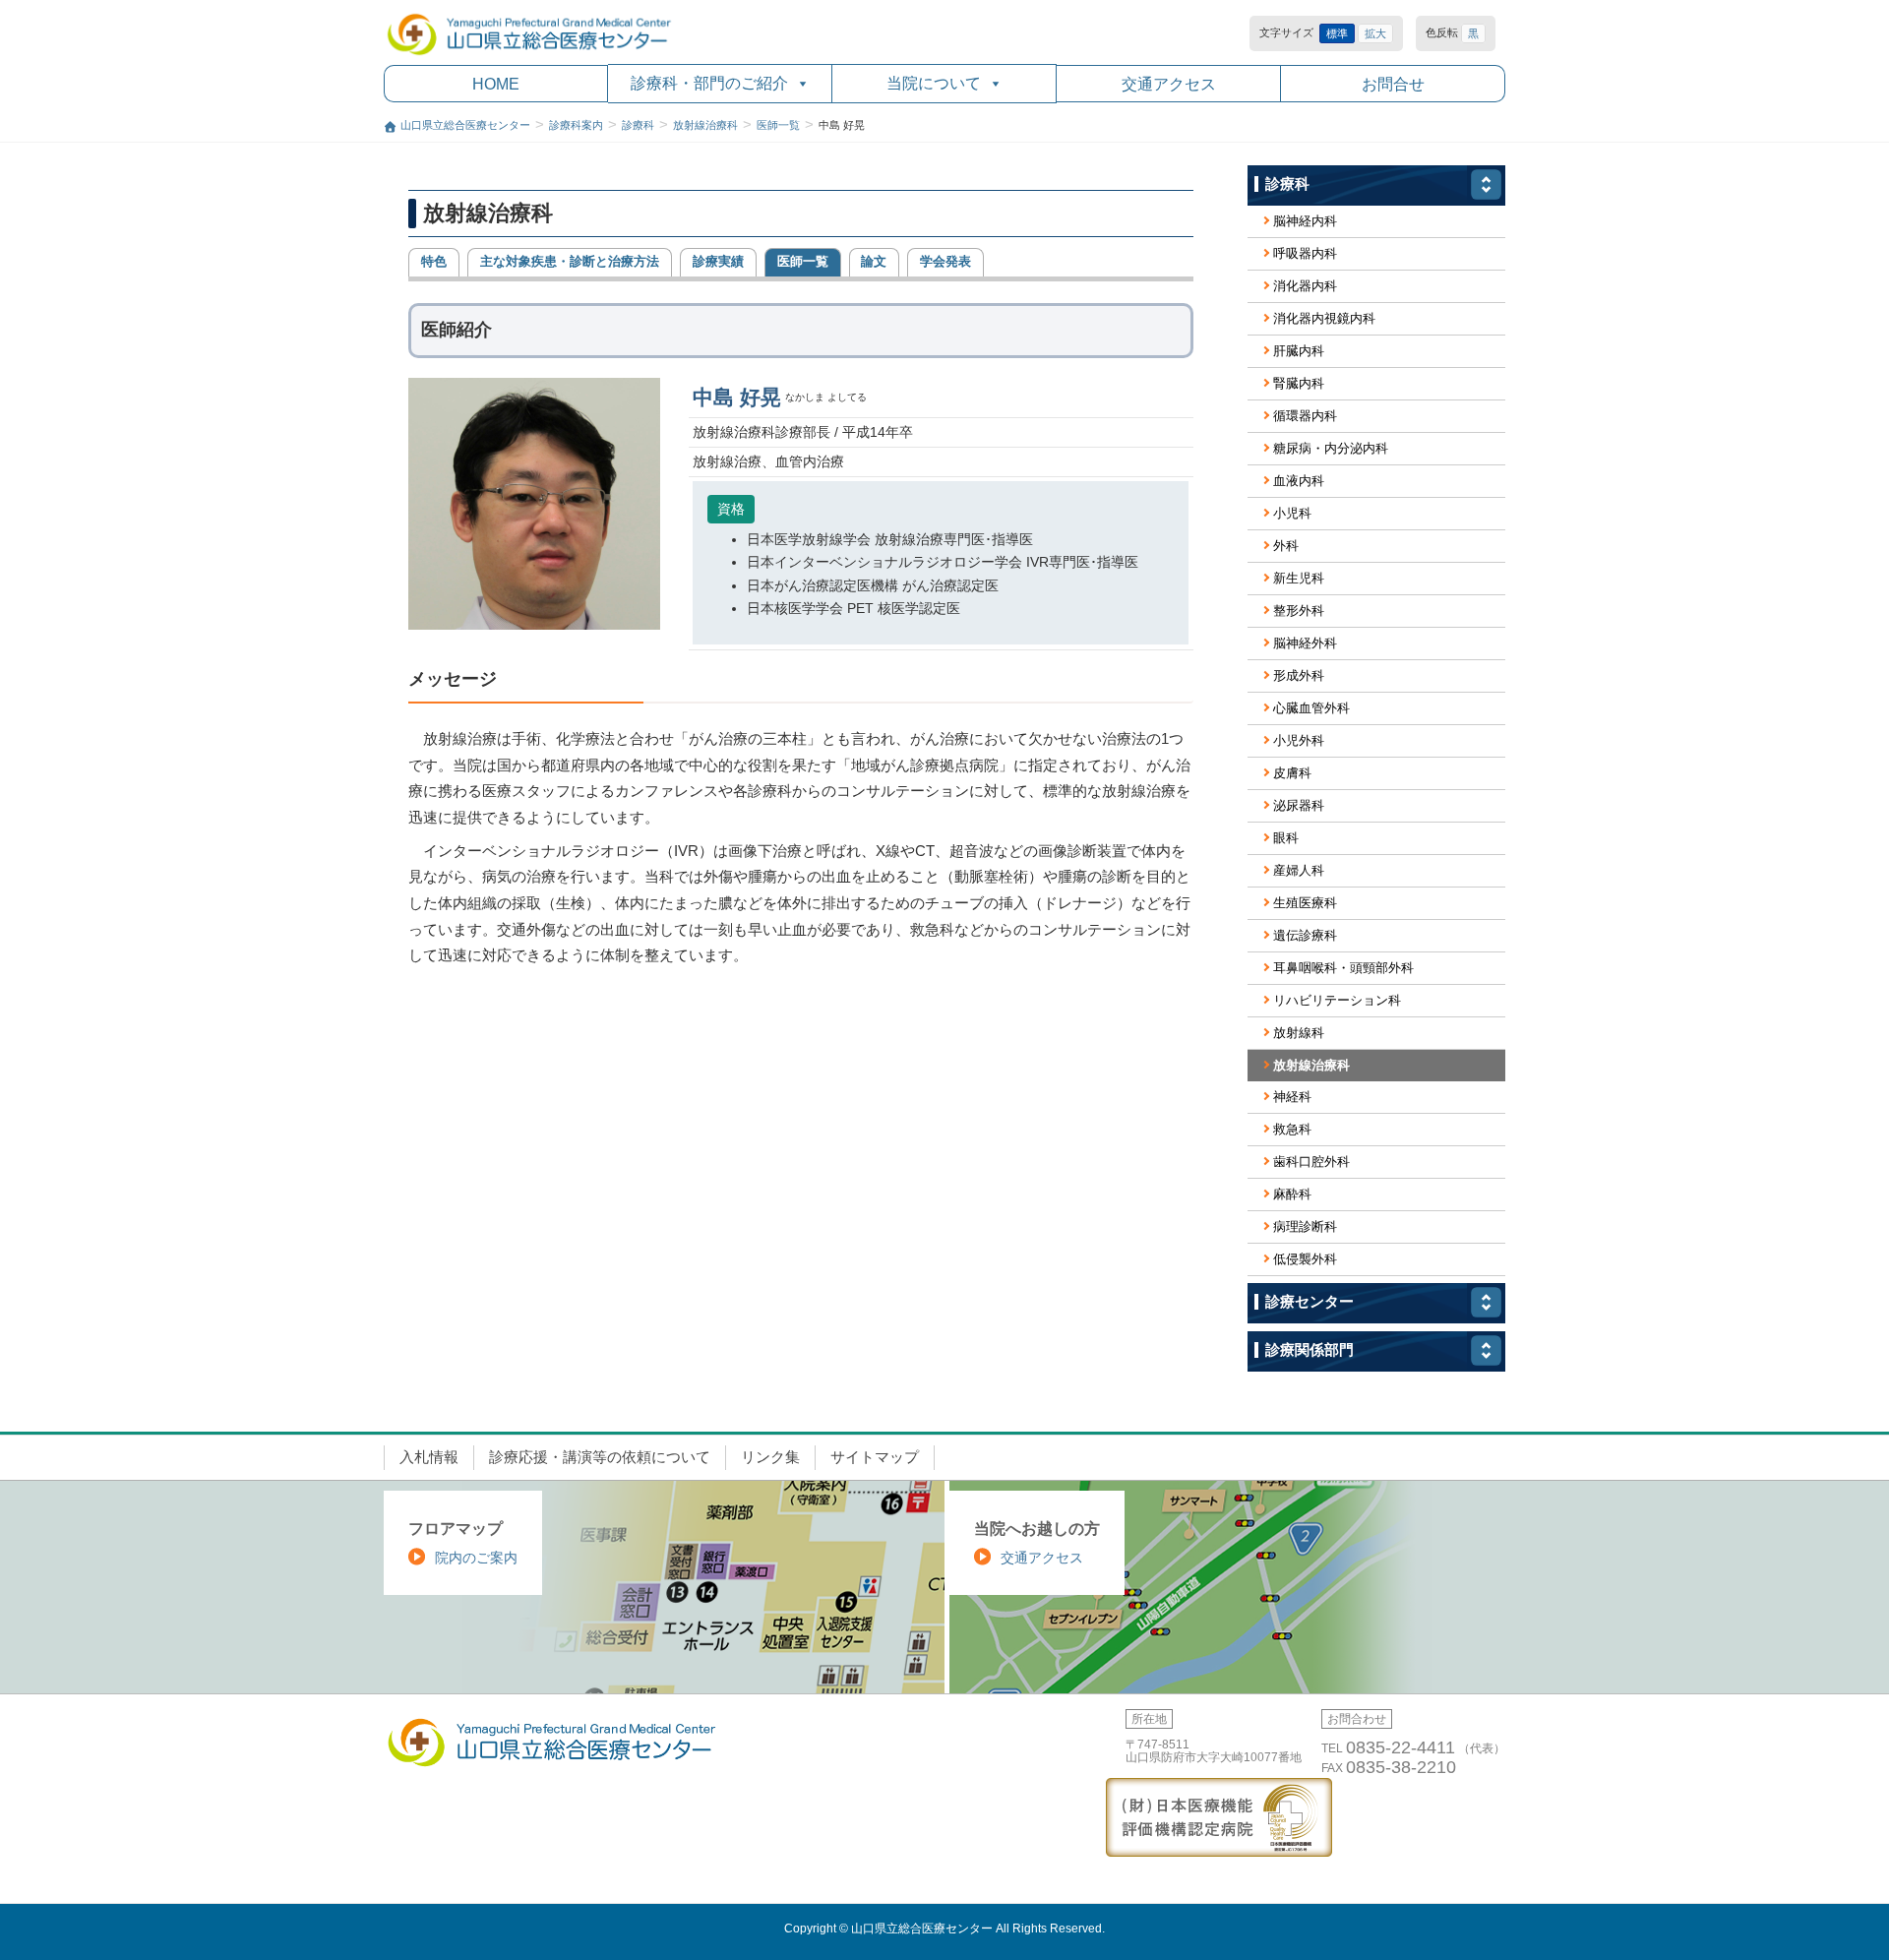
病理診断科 (1305, 1226)
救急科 (1292, 1129)
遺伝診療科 (1305, 935)
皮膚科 (1292, 773)
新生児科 (1299, 578)
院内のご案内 (476, 1558)
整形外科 (1299, 611)
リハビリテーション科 (1337, 1000)
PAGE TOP (1828, 1883)
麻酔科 (1292, 1194)
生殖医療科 (1305, 903)
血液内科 (1299, 481)
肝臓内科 (1299, 351)
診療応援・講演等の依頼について (600, 1457)
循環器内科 (1305, 416)
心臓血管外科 (1311, 708)
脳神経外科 (1305, 643)
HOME (496, 84)
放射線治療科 (1311, 1065)
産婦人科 (1299, 870)
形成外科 (1299, 675)
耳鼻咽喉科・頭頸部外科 (1343, 968)
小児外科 (1299, 740)
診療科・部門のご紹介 (709, 83)
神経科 (1292, 1097)
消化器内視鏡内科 (1324, 318)
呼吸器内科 (1305, 253)
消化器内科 (1305, 286)
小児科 (1292, 513)
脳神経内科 (1305, 221)
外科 (1286, 546)
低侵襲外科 (1305, 1259)
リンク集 (770, 1457)
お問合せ (1393, 84)
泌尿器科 (1299, 805)
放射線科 (1299, 1033)
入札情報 (429, 1457)
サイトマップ (875, 1457)
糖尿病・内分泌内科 (1331, 448)
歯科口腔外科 (1311, 1162)
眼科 (1286, 838)
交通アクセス (1169, 84)
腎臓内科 (1299, 383)
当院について (934, 83)
